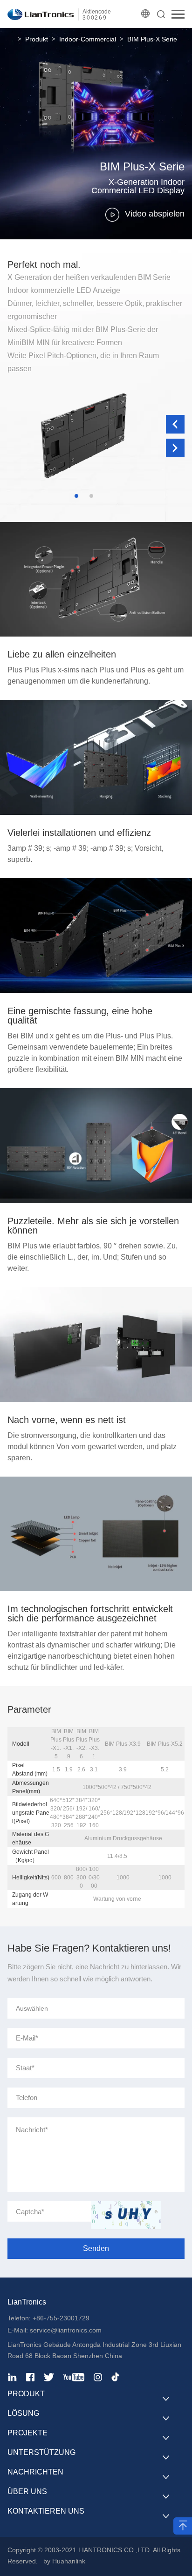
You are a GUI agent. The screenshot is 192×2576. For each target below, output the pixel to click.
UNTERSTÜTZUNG (41, 2452)
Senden (96, 2248)
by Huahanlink (64, 2561)
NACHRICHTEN (35, 2472)
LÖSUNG (23, 2413)
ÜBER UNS (27, 2491)
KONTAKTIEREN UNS (46, 2511)
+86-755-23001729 (61, 2318)
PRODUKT (26, 2394)
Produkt (37, 39)
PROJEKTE (27, 2433)
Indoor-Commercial (88, 39)
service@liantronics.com (65, 2330)
